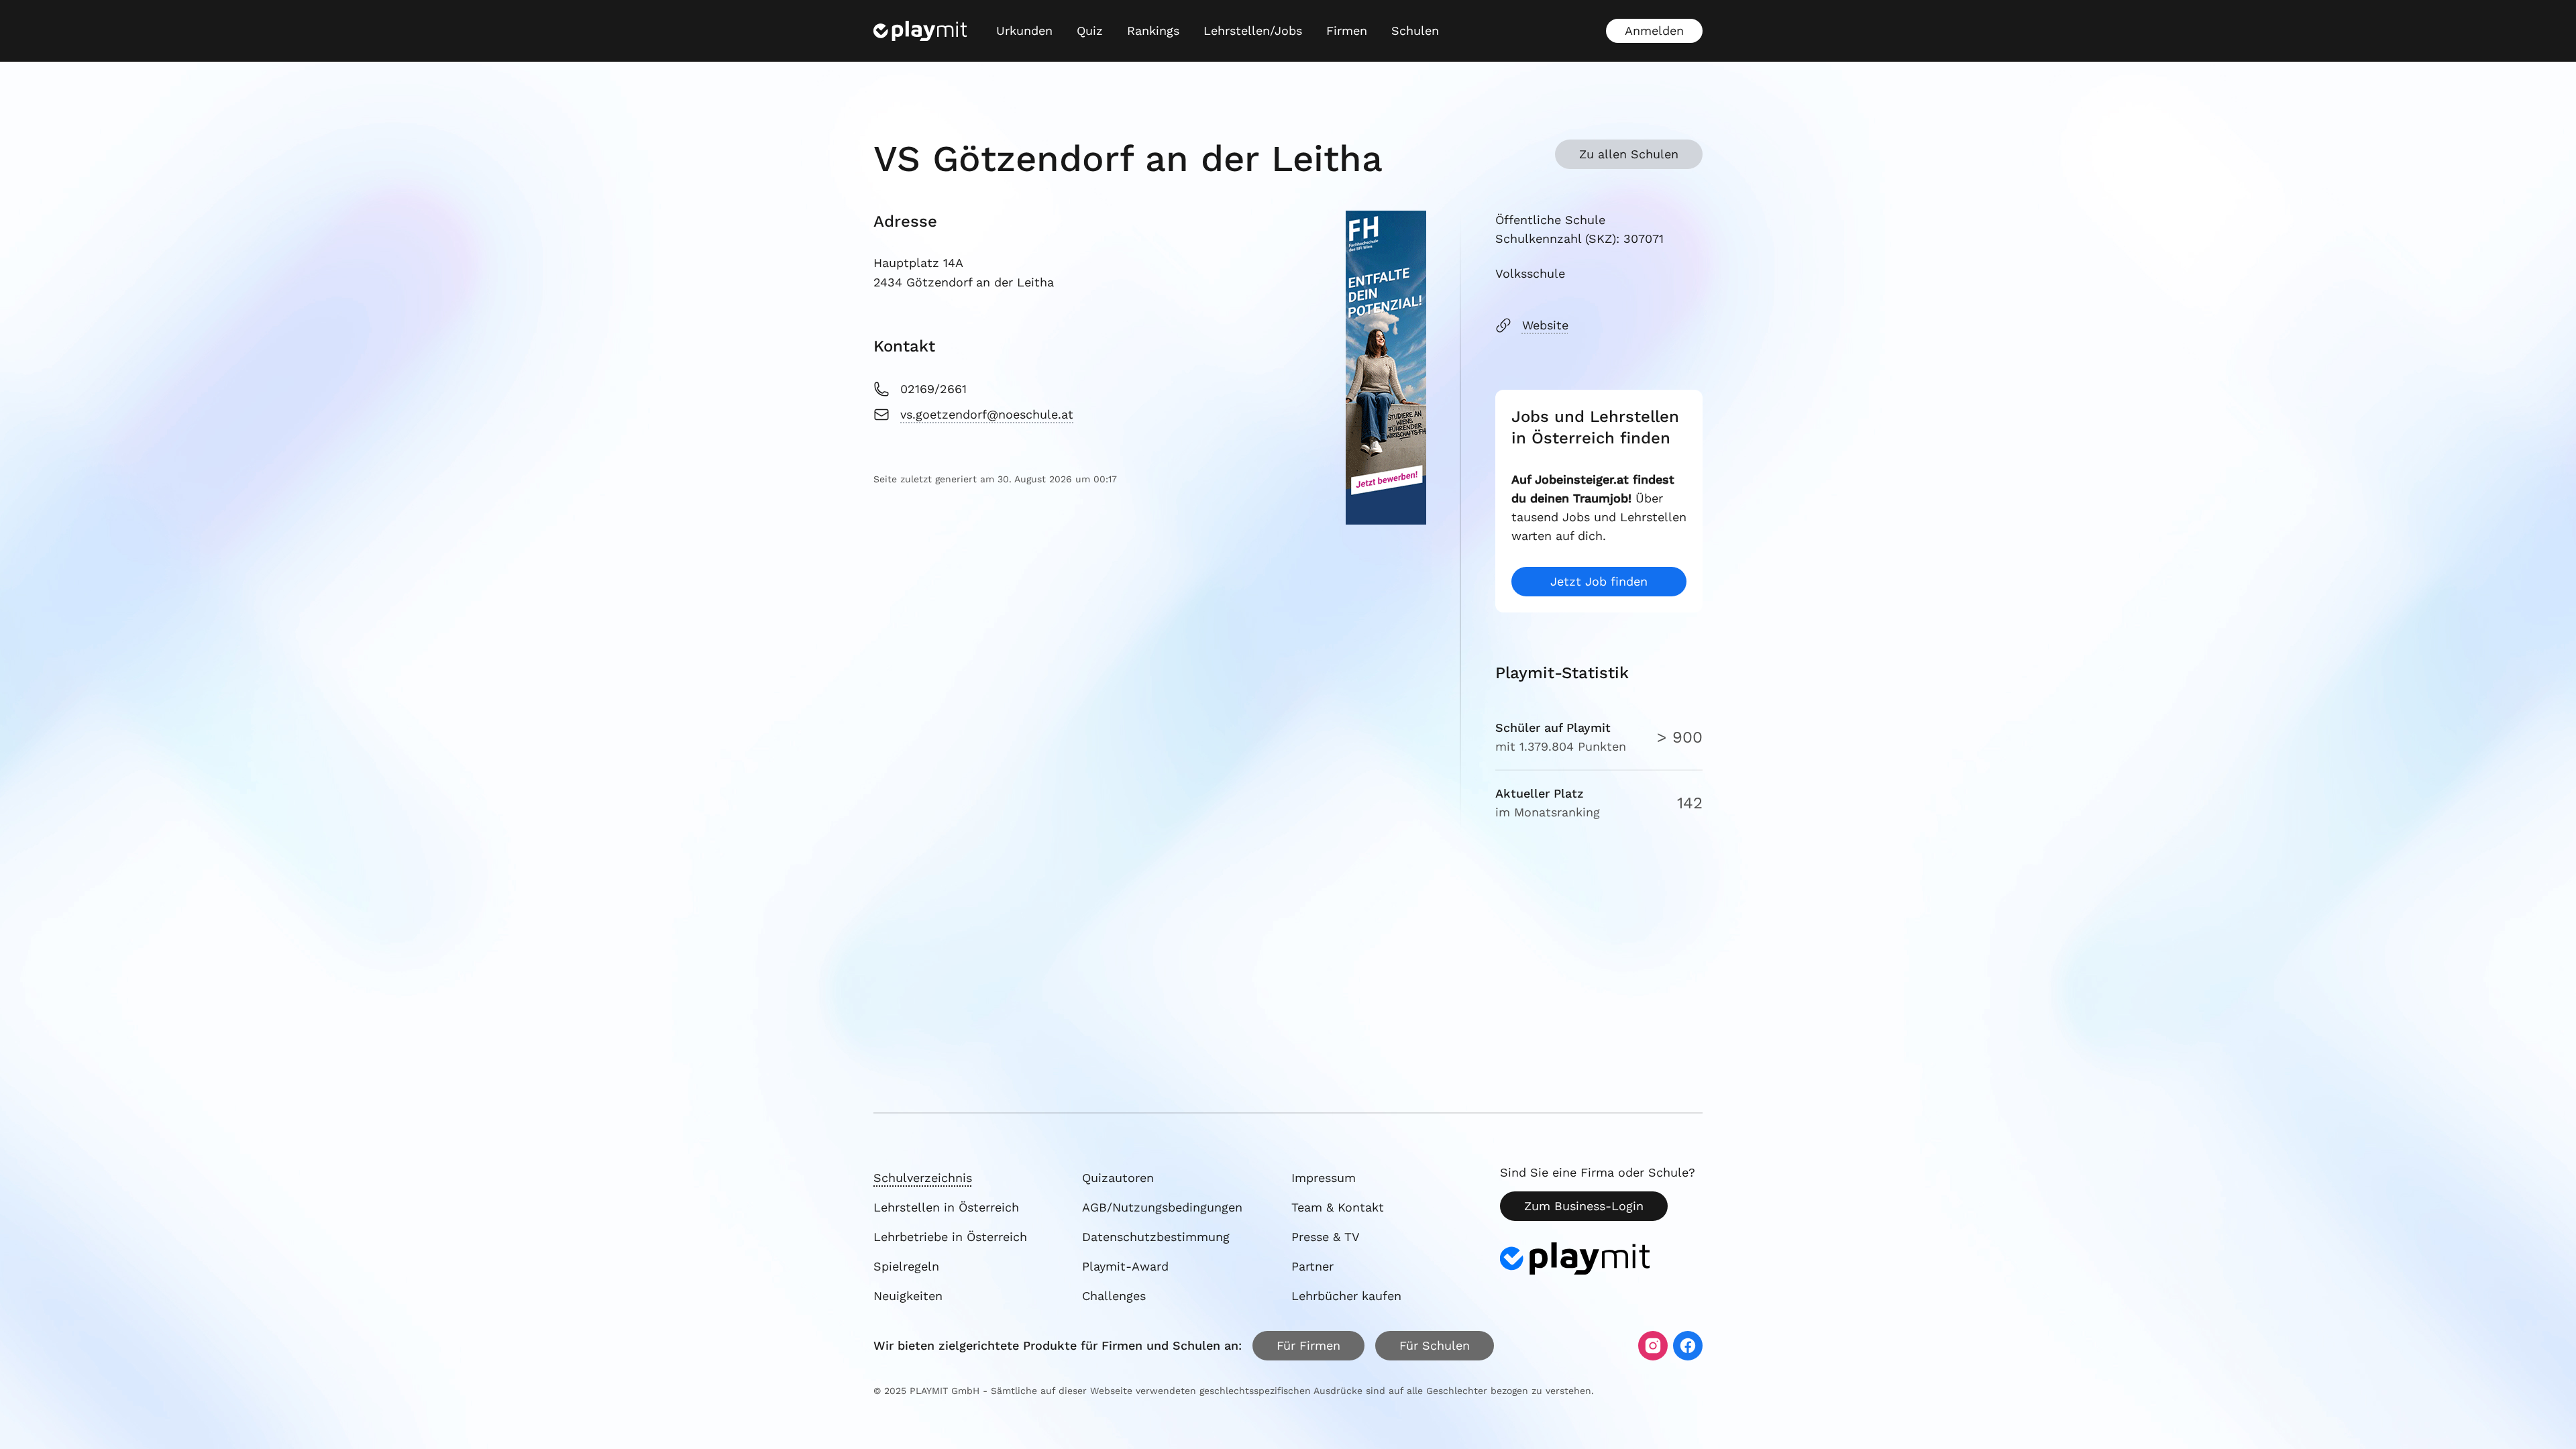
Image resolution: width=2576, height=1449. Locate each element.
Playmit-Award (1125, 1266)
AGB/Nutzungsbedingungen (1162, 1207)
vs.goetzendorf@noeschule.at (987, 414)
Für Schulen (1435, 1345)
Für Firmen (1308, 1345)
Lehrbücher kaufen (1346, 1296)
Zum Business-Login (1584, 1206)
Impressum (1324, 1178)
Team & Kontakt (1338, 1207)
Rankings (1153, 31)
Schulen (1415, 31)
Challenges (1114, 1296)
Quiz (1090, 31)
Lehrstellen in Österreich (946, 1207)
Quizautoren (1118, 1178)
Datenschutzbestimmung (1156, 1237)
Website (1545, 325)
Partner (1312, 1266)
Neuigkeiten (908, 1296)
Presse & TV (1326, 1237)
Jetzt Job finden (1599, 581)
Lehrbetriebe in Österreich (950, 1237)
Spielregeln (906, 1266)
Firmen (1347, 31)
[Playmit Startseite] (920, 31)
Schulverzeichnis (923, 1178)
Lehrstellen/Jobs (1253, 31)
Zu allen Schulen (1629, 154)
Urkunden (1024, 31)
